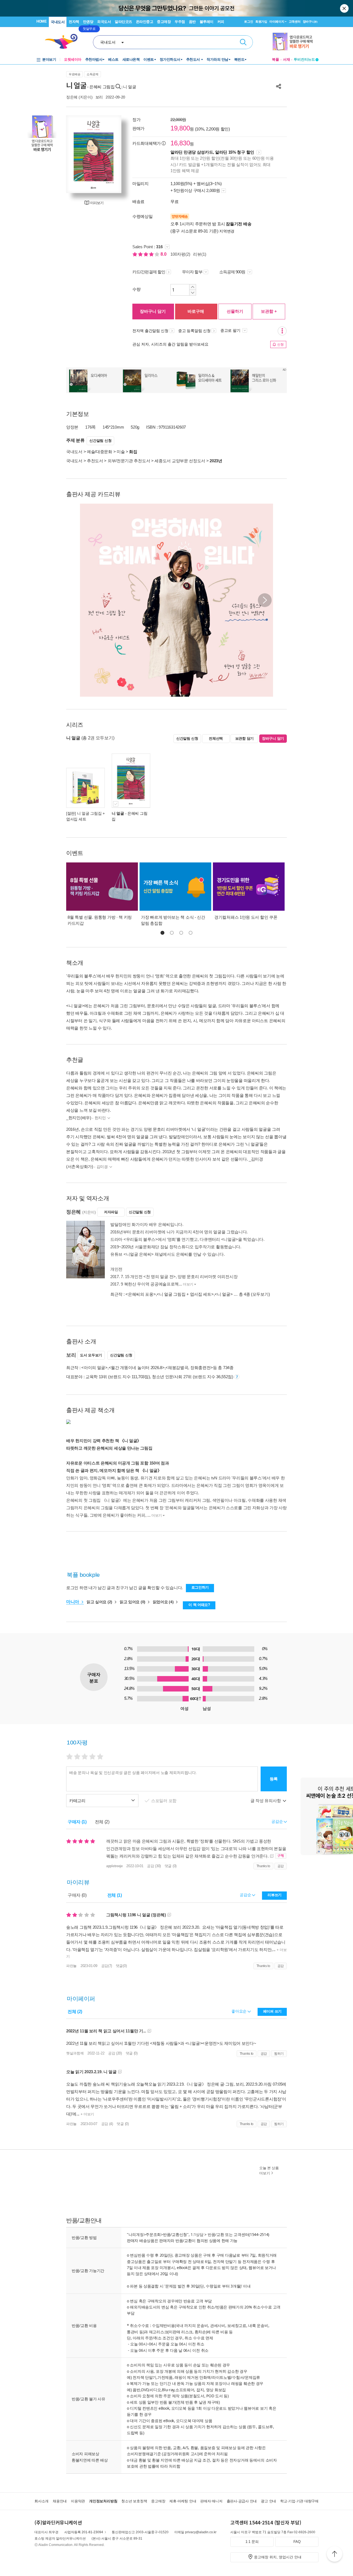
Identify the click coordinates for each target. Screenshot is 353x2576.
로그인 (248, 22)
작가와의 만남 (217, 59)
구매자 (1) (77, 1822)
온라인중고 (145, 22)
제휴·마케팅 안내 (183, 2501)
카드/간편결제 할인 (149, 272)
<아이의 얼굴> (94, 1368)
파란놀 (71, 1966)
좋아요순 (240, 2011)
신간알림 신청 (100, 441)
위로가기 (335, 2555)
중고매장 (164, 22)
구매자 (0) (77, 1895)
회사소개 (42, 2501)
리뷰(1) (200, 254)
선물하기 (235, 311)
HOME (42, 21)
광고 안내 (268, 2501)
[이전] (73, 154)
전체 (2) (102, 1822)
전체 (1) (115, 1895)
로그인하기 (200, 1587)
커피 (221, 22)
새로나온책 (131, 59)
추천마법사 (94, 59)
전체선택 (216, 738)
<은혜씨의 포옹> (141, 1294)
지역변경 (227, 231)
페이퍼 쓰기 (272, 2011)
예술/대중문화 (100, 452)
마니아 (73, 1602)
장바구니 (310, 22)
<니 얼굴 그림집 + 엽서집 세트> (185, 1294)
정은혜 (72, 97)
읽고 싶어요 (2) (100, 1602)
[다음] (114, 154)
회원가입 (261, 22)
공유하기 (279, 86)
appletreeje (114, 1866)
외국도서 (104, 22)
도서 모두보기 (91, 1355)
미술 (121, 452)
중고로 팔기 (231, 330)
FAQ (297, 2542)
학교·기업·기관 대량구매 (299, 2501)
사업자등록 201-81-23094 (84, 2532)
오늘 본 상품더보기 (269, 2171)
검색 (243, 42)
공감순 (246, 1895)
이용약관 (78, 2501)
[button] (265, 600)
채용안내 (60, 2501)
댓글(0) (121, 1966)
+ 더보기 (87, 2114)
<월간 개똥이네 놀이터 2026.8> (137, 1368)
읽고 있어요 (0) (133, 1602)
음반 (192, 22)
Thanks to (263, 1866)
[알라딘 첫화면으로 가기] (64, 42)
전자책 (74, 22)
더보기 (188, 1284)
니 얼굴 (130, 87)
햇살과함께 (75, 2053)
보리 (99, 97)
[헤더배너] (295, 42)
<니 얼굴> (224, 1294)
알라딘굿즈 (123, 22)
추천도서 (194, 59)
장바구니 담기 (153, 311)
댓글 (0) (171, 1866)
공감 (281, 1866)
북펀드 (239, 59)
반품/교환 (216, 2234)
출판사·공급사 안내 (242, 2501)
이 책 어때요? (199, 1605)
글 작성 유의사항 (266, 1801)
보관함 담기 (244, 738)
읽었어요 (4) (164, 1602)
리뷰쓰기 (275, 1895)
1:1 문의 (252, 2542)
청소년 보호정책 (134, 2501)
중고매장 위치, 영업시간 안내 (278, 2557)
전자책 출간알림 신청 (150, 331)
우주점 (180, 22)
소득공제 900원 (233, 272)
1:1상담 (197, 2234)
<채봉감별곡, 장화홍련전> (189, 1368)
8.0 (164, 254)
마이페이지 (277, 22)
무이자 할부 (192, 272)
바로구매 (196, 311)
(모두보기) (260, 1294)
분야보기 (49, 59)
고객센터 (295, 22)
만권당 (88, 22)
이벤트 (149, 59)
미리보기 (97, 203)
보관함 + (269, 311)
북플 (276, 59)
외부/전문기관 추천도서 (129, 461)
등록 (274, 1779)
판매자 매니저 (211, 2501)
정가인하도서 (170, 59)
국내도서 (58, 22)
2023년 (216, 461)
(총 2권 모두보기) (98, 738)
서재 (287, 59)
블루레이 (207, 22)
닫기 (345, 8)
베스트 (113, 59)
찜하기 (279, 2054)
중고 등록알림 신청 (194, 331)
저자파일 (111, 1212)
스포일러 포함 (164, 1801)
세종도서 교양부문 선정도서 (180, 461)
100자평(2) (180, 254)
